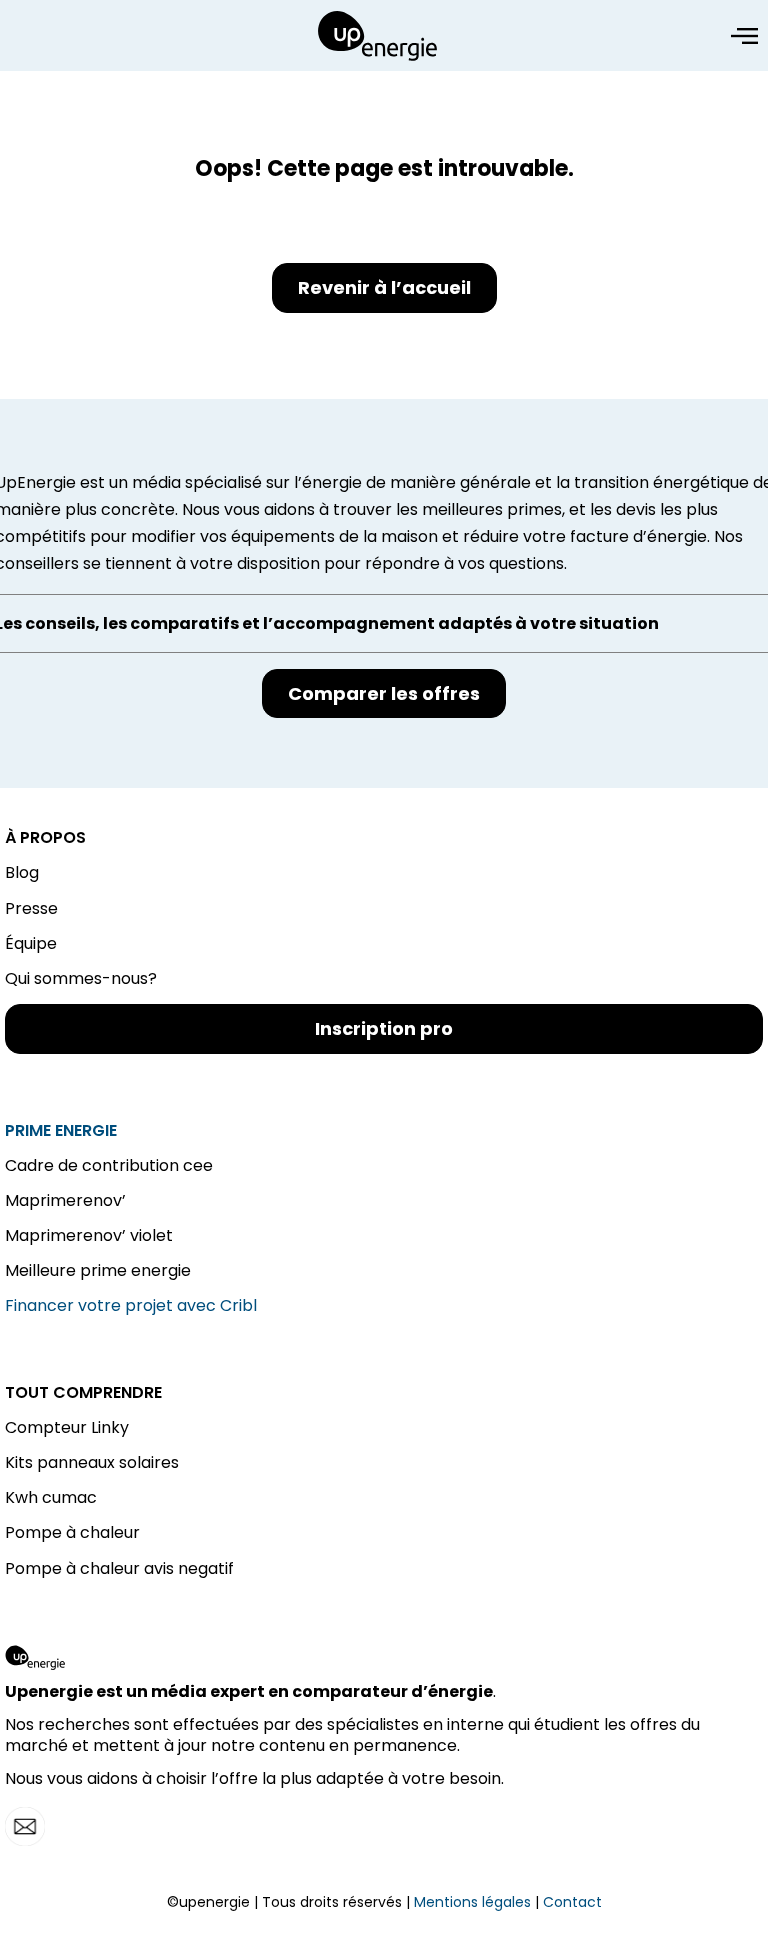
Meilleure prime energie (98, 1270)
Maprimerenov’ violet (89, 1235)
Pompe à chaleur (72, 1532)
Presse (31, 908)
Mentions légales (472, 1902)
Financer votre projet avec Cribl (131, 1305)
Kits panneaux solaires (92, 1462)
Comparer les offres (384, 693)
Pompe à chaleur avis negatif (119, 1568)
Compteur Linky (67, 1427)
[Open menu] (744, 36)
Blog (22, 872)
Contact (572, 1902)
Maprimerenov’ (65, 1200)
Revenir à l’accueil (384, 287)
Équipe (31, 943)
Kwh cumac (51, 1497)
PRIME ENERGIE (61, 1130)
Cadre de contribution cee (109, 1165)
